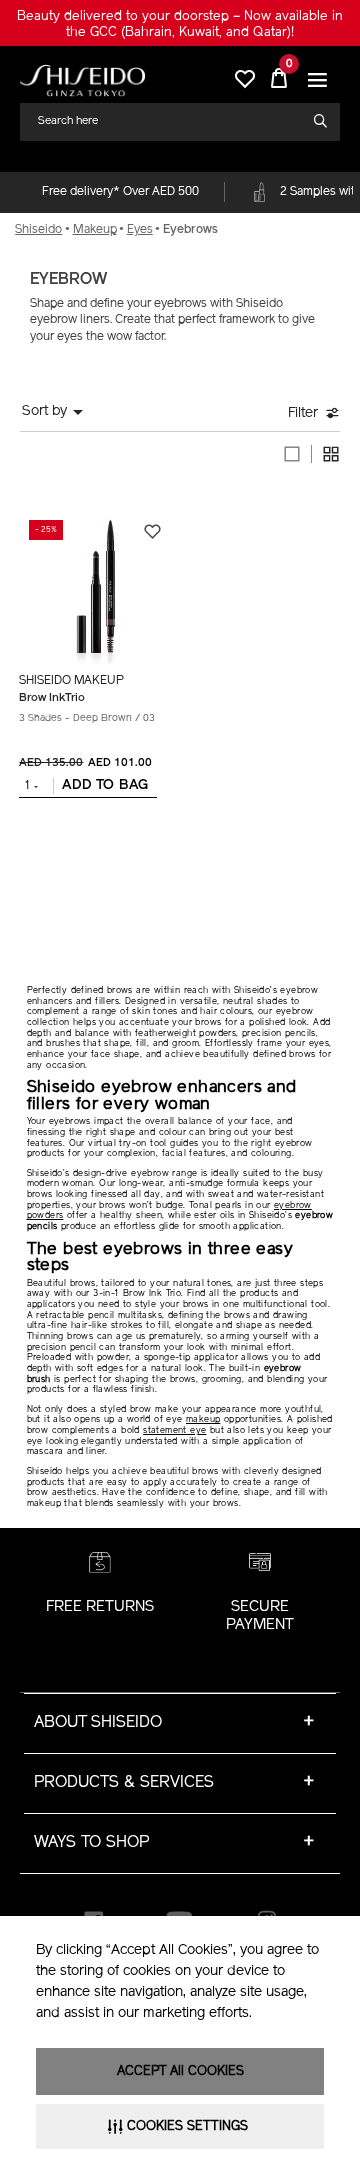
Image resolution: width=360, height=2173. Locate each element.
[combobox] (172, 121)
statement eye (174, 1430)
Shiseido (38, 230)
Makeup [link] (95, 230)
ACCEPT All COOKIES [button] (180, 2071)
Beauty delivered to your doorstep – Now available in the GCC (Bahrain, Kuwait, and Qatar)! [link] (180, 24)
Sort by (44, 411)
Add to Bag (105, 785)
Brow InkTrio (52, 698)
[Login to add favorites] (152, 531)
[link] (82, 80)
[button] (317, 80)
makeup (203, 1419)
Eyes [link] (140, 230)
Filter (303, 413)
